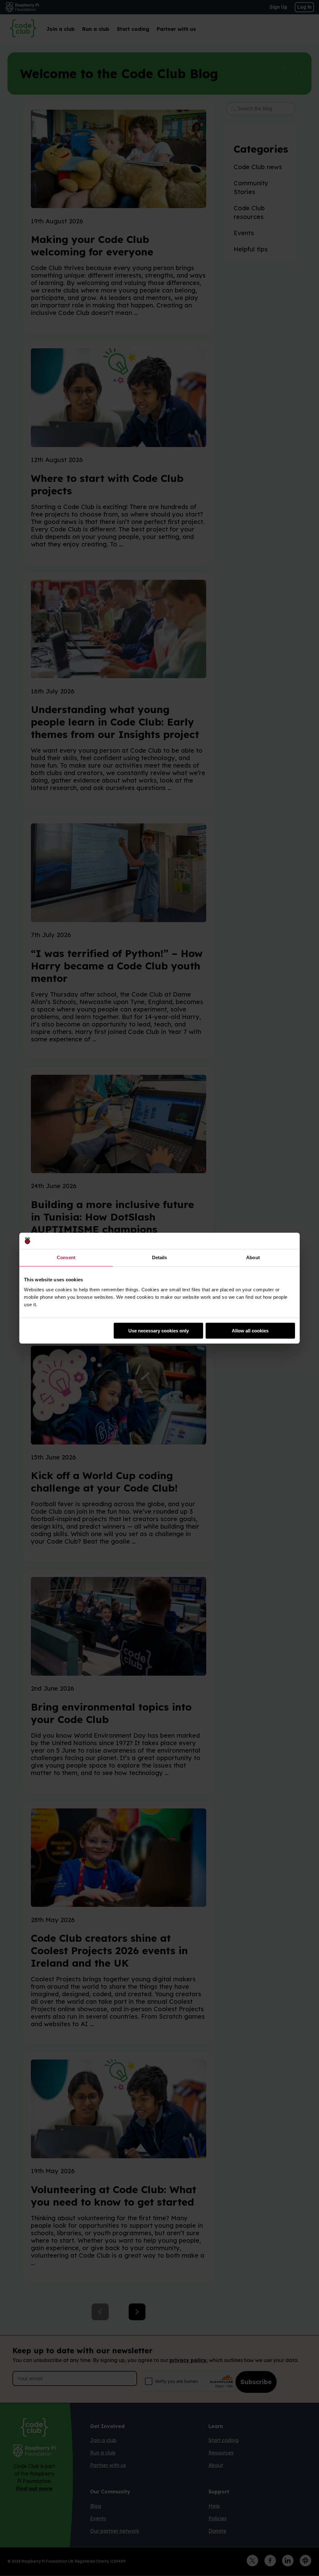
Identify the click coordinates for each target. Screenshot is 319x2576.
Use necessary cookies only (159, 1331)
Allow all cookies (250, 1331)
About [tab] (253, 1257)
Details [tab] (160, 1257)
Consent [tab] (66, 1257)
